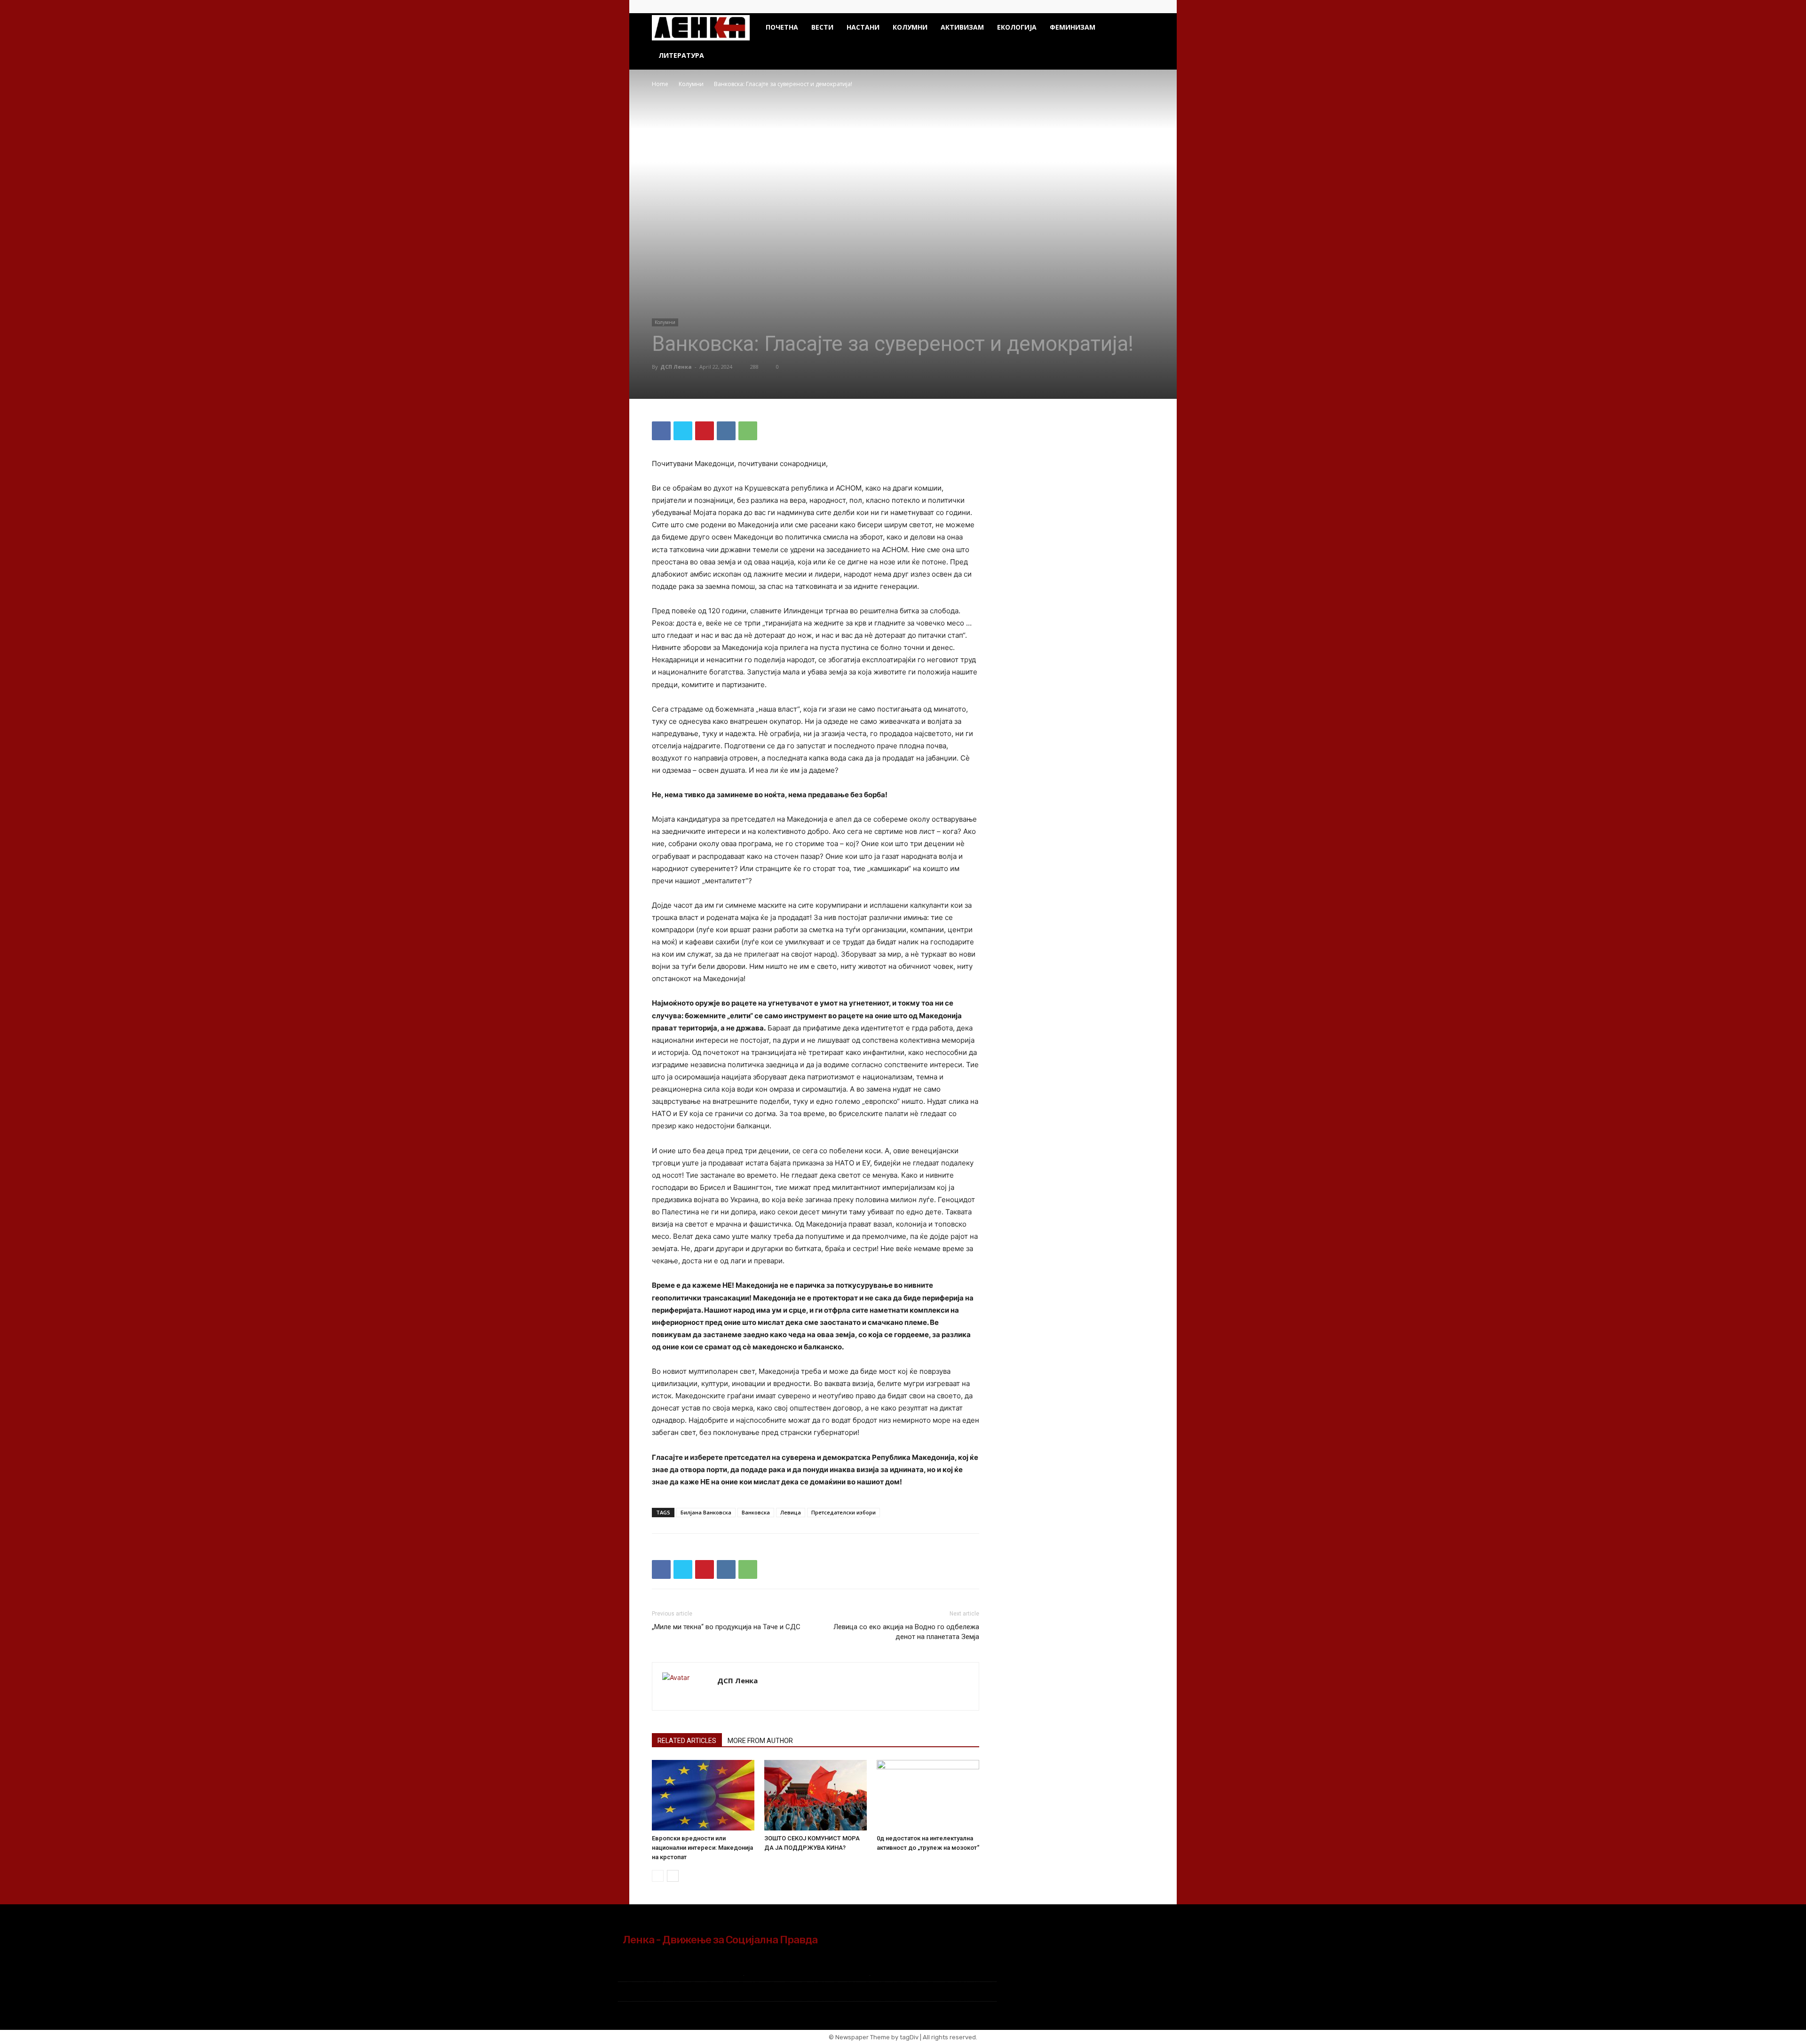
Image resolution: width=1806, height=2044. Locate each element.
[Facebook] (1132, 7)
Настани (863, 27)
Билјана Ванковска (706, 1512)
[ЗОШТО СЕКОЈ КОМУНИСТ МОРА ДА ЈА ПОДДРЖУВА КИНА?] (816, 1795)
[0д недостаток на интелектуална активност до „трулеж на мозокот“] (928, 1795)
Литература (681, 55)
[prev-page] (658, 1876)
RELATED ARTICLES (687, 1741)
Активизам (962, 27)
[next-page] (673, 1876)
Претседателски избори (844, 1512)
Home (660, 84)
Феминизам (1073, 27)
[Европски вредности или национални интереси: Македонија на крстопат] (703, 1795)
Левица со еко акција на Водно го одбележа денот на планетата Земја (906, 1632)
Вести (822, 27)
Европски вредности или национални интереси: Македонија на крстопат (702, 1848)
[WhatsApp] (748, 431)
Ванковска (756, 1512)
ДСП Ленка (676, 367)
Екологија (1017, 27)
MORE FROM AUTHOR (760, 1741)
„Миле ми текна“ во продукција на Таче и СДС (726, 1627)
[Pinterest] (705, 431)
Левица (791, 1512)
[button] (1143, 28)
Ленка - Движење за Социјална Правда (720, 1940)
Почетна (782, 27)
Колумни (910, 27)
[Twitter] (1147, 7)
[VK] (726, 431)
